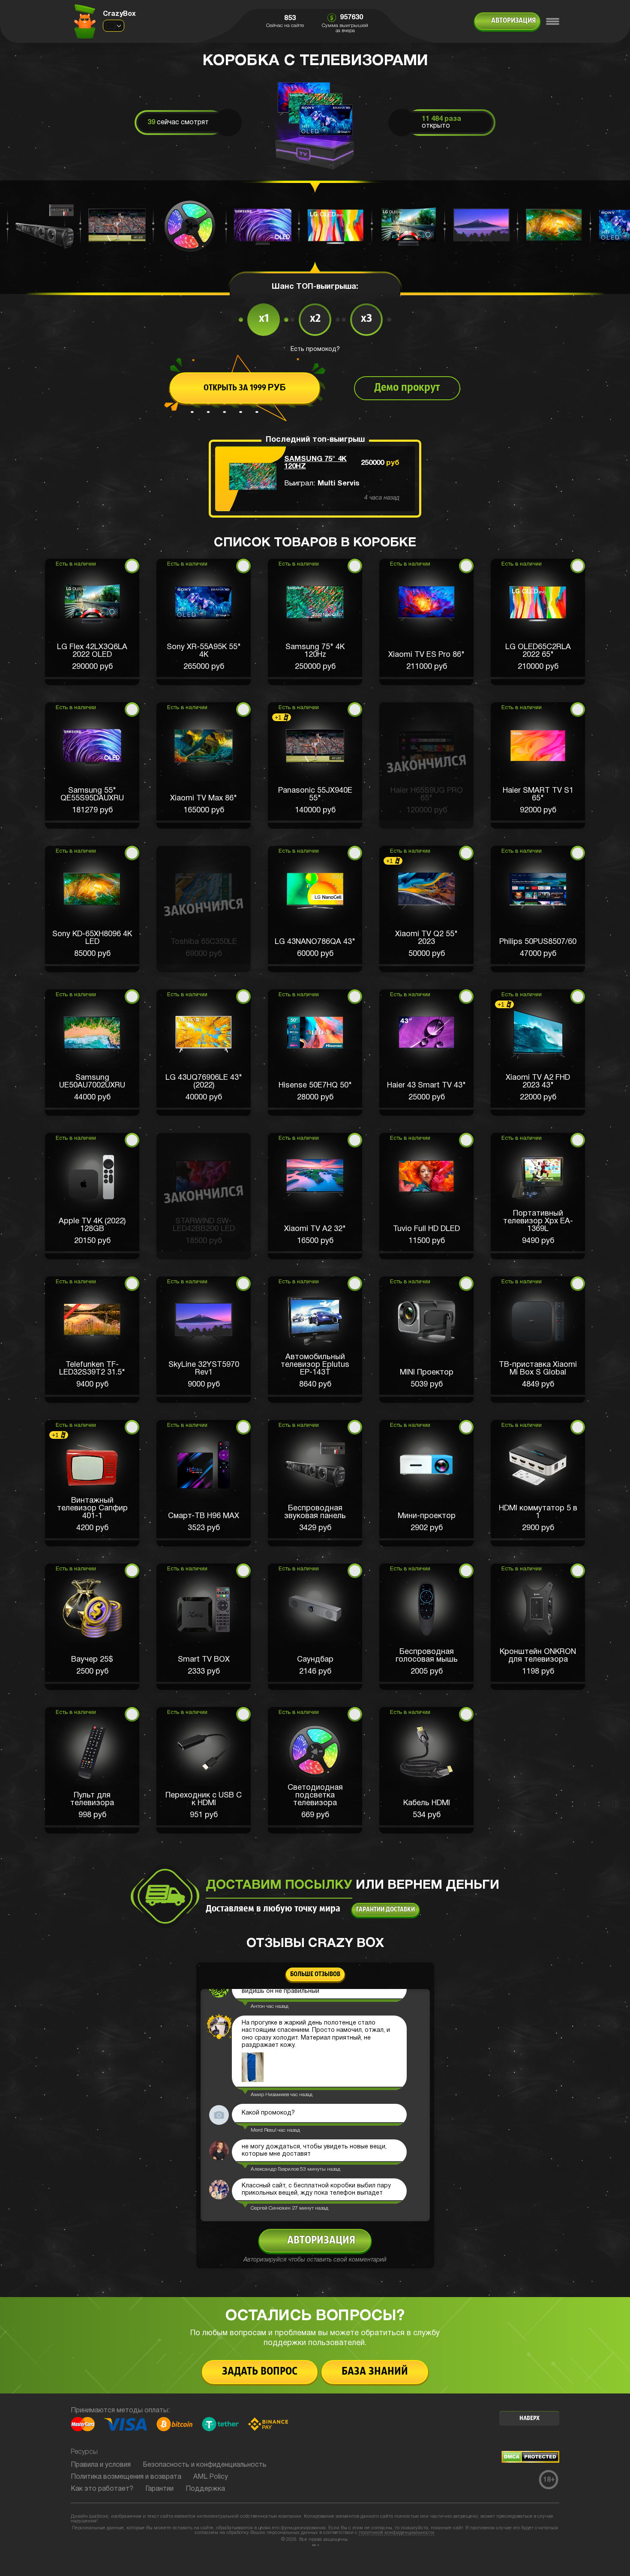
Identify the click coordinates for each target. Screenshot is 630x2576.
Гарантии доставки (385, 1910)
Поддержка (205, 2489)
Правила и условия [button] (101, 2465)
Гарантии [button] (159, 2489)
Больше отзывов (315, 1974)
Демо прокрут (407, 388)
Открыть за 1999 (245, 388)
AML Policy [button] (211, 2477)
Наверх (529, 2419)
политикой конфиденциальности (396, 2533)
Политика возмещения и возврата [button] (126, 2477)
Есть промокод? (315, 349)
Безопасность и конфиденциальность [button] (205, 2465)
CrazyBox (119, 14)
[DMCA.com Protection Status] (530, 2461)
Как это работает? (102, 2489)
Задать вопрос (260, 2372)
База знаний (375, 2372)
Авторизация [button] (513, 21)
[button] (92, 622)
